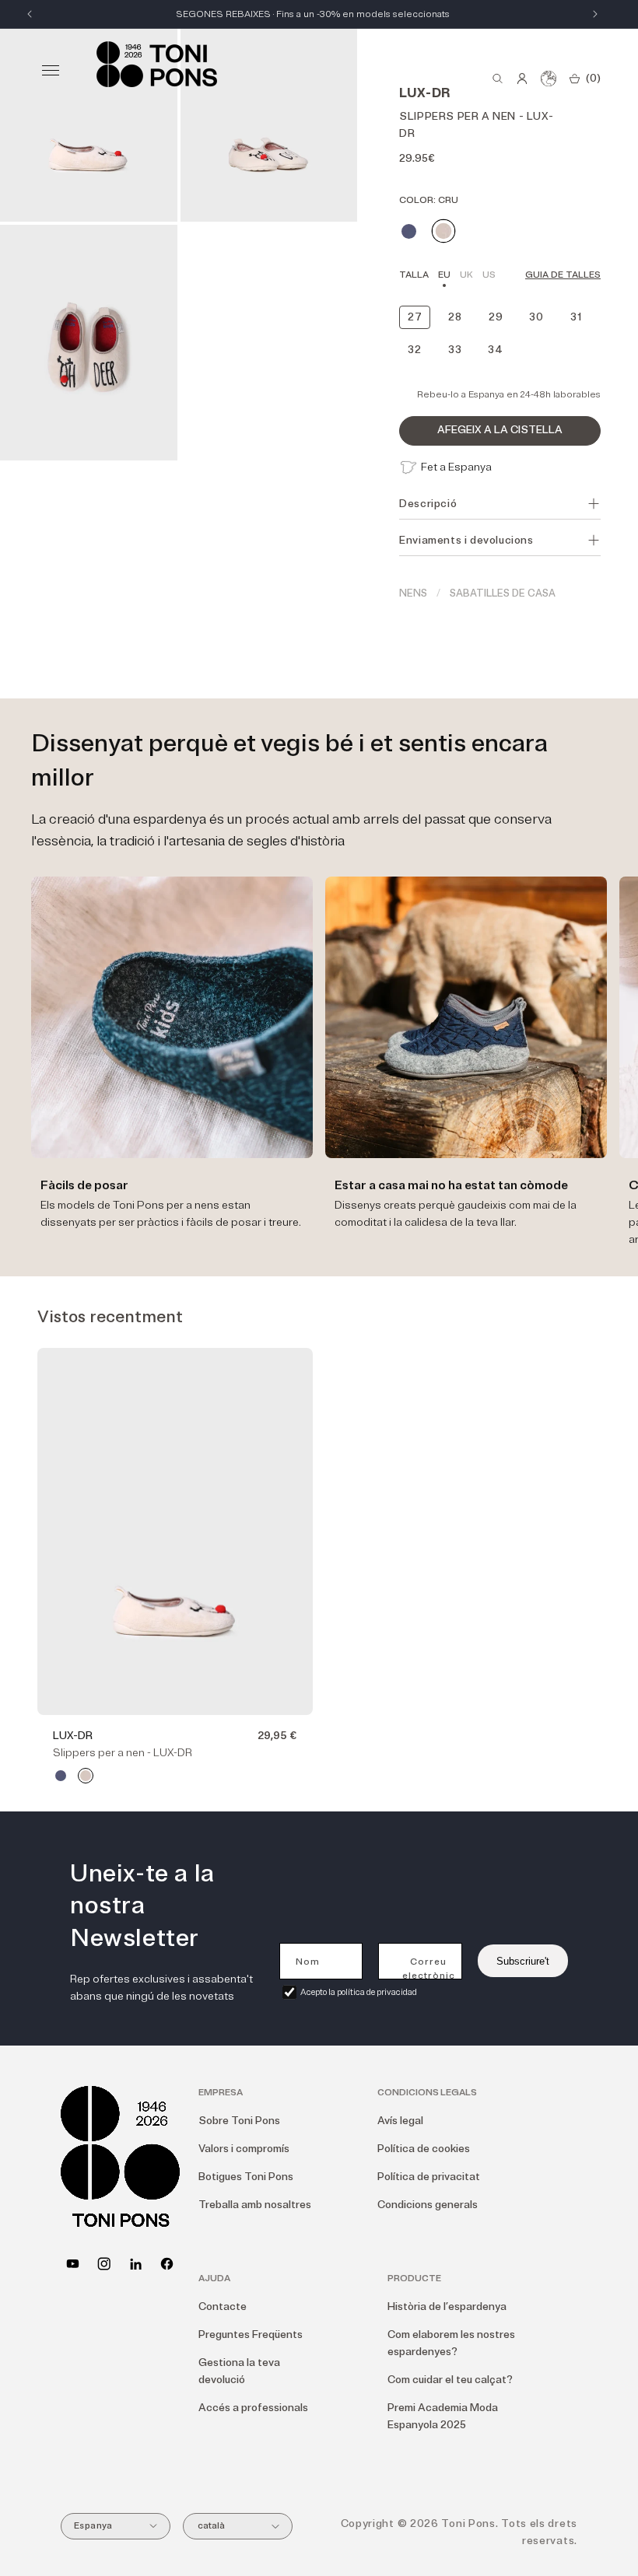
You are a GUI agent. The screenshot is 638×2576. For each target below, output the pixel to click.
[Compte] (522, 79)
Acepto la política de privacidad (359, 1992)
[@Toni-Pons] (73, 2264)
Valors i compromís (244, 2149)
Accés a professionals (253, 2408)
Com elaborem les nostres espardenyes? (451, 2343)
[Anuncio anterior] (30, 14)
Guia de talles (563, 275)
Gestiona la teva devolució (239, 2371)
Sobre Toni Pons (239, 2121)
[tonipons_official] (104, 2264)
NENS (413, 593)
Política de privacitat (429, 2177)
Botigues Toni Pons (246, 2177)
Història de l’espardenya (447, 2306)
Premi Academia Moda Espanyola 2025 (443, 2416)
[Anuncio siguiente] (595, 14)
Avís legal (400, 2121)
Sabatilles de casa (503, 593)
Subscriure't (523, 1961)
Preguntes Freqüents (251, 2334)
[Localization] (549, 79)
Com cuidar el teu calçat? (450, 2380)
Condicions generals (428, 2205)
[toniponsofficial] (167, 2264)
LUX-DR (73, 1736)
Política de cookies (424, 2149)
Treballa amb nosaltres (255, 2205)
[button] (51, 70)
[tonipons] (136, 2264)
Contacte (223, 2306)
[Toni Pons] (157, 64)
